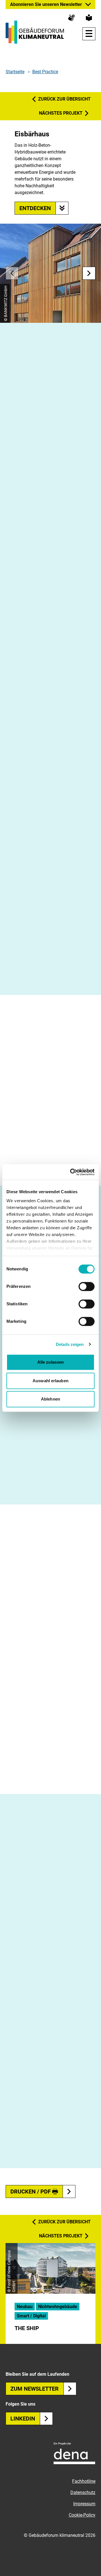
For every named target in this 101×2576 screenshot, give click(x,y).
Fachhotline (84, 2481)
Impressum (84, 2504)
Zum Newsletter (35, 2389)
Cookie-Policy (82, 2515)
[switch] (87, 1286)
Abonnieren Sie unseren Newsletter (46, 4)
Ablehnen (50, 1399)
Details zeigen (70, 1344)
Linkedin (23, 2419)
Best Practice (45, 72)
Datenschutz (83, 2492)
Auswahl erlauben (50, 1381)
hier (51, 975)
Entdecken (35, 208)
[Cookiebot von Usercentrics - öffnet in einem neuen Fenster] (71, 1172)
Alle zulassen (50, 1362)
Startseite (15, 72)
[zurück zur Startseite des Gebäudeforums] (35, 32)
